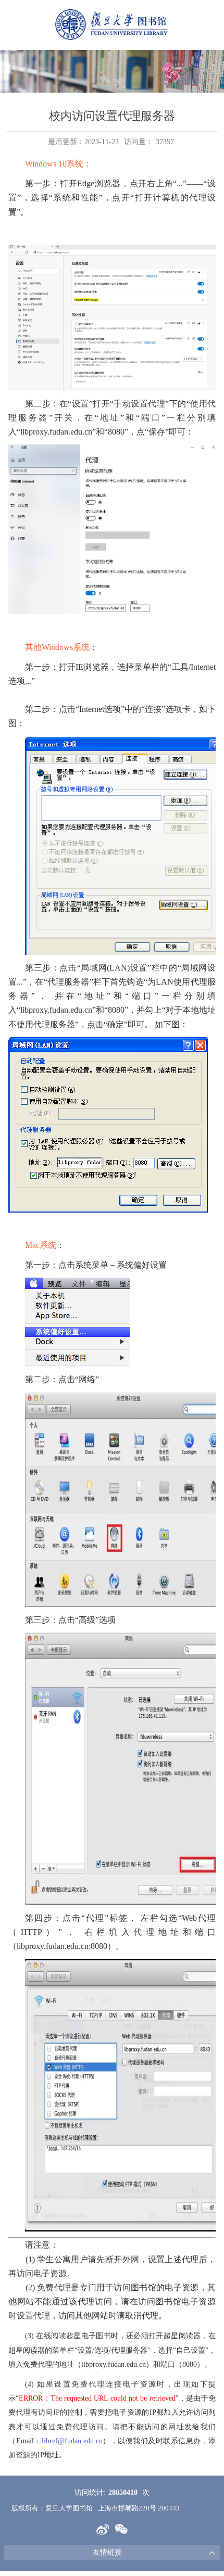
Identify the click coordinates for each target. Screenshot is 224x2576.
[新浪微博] (103, 2529)
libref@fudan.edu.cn (72, 2441)
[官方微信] (121, 2529)
